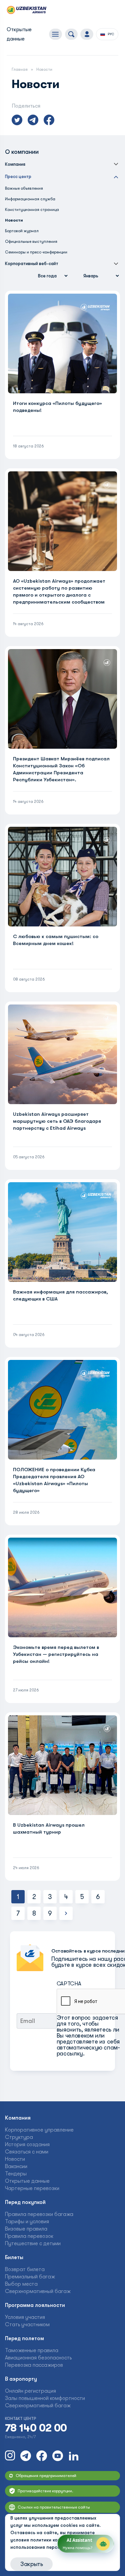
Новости (15, 2159)
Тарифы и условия (27, 2222)
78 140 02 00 (36, 2428)
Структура (19, 2137)
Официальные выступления (31, 241)
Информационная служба (30, 199)
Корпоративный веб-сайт (32, 264)
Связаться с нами (27, 2152)
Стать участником (27, 2325)
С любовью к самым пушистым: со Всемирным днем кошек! (56, 940)
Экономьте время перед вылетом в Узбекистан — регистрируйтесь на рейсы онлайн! (56, 1654)
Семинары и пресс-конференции (36, 252)
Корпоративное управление (39, 2130)
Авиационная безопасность (38, 2358)
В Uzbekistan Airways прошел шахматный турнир (49, 1828)
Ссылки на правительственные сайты (54, 2507)
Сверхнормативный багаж (38, 2291)
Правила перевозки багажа (39, 2214)
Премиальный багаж (30, 2277)
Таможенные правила (32, 2350)
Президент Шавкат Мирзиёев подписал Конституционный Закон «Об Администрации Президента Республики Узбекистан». (61, 769)
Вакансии (16, 2166)
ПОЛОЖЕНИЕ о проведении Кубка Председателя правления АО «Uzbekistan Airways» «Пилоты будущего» (54, 1480)
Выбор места (21, 2284)
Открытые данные (27, 2181)
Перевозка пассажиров (34, 2365)
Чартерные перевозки (32, 2188)
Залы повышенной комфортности (45, 2398)
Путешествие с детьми (33, 2243)
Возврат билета (25, 2269)
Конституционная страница (32, 210)
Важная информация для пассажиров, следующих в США (60, 1295)
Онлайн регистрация (30, 2391)
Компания (15, 164)
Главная (20, 69)
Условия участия (25, 2317)
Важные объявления (24, 188)
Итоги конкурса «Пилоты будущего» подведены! (57, 407)
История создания (27, 2145)
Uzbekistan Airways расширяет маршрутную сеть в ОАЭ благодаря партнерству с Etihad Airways (57, 1121)
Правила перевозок (29, 2236)
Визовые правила (26, 2229)
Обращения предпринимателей (46, 2476)
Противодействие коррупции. (45, 2491)
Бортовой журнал (22, 231)
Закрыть (31, 2564)
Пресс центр (18, 177)
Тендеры (16, 2174)
